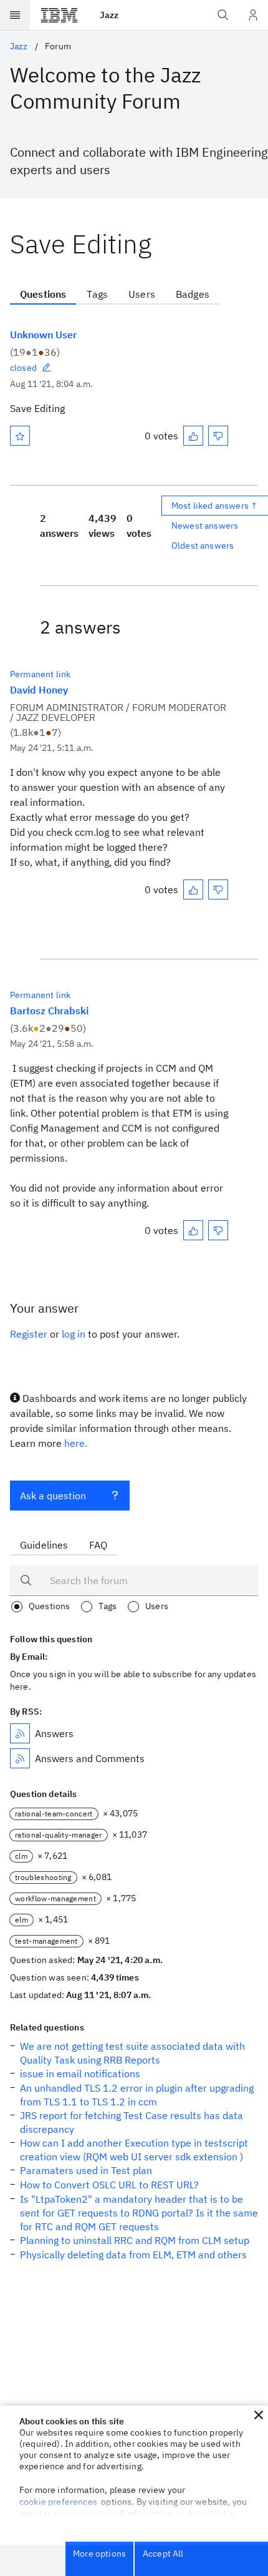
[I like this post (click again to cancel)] (193, 436)
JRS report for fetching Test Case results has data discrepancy (132, 2122)
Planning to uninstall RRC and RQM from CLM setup (135, 2240)
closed (23, 368)
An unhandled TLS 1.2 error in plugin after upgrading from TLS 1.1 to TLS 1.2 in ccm (137, 2095)
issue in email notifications (80, 2074)
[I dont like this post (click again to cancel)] (218, 436)
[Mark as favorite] (20, 436)
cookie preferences (58, 2502)
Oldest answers (203, 546)
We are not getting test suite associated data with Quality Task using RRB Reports (132, 2053)
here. (76, 1443)
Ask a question (53, 1496)
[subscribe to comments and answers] (20, 1758)
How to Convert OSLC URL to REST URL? (109, 2185)
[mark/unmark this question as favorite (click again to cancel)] (20, 436)
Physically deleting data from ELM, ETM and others (133, 2255)
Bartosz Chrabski (49, 1011)
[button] (259, 2415)
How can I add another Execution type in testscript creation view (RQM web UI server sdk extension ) (134, 2150)
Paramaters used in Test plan (86, 2170)
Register (29, 1334)
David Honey (39, 690)
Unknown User (43, 335)
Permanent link (40, 674)
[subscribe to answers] (20, 1733)
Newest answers (205, 526)
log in (74, 1334)
